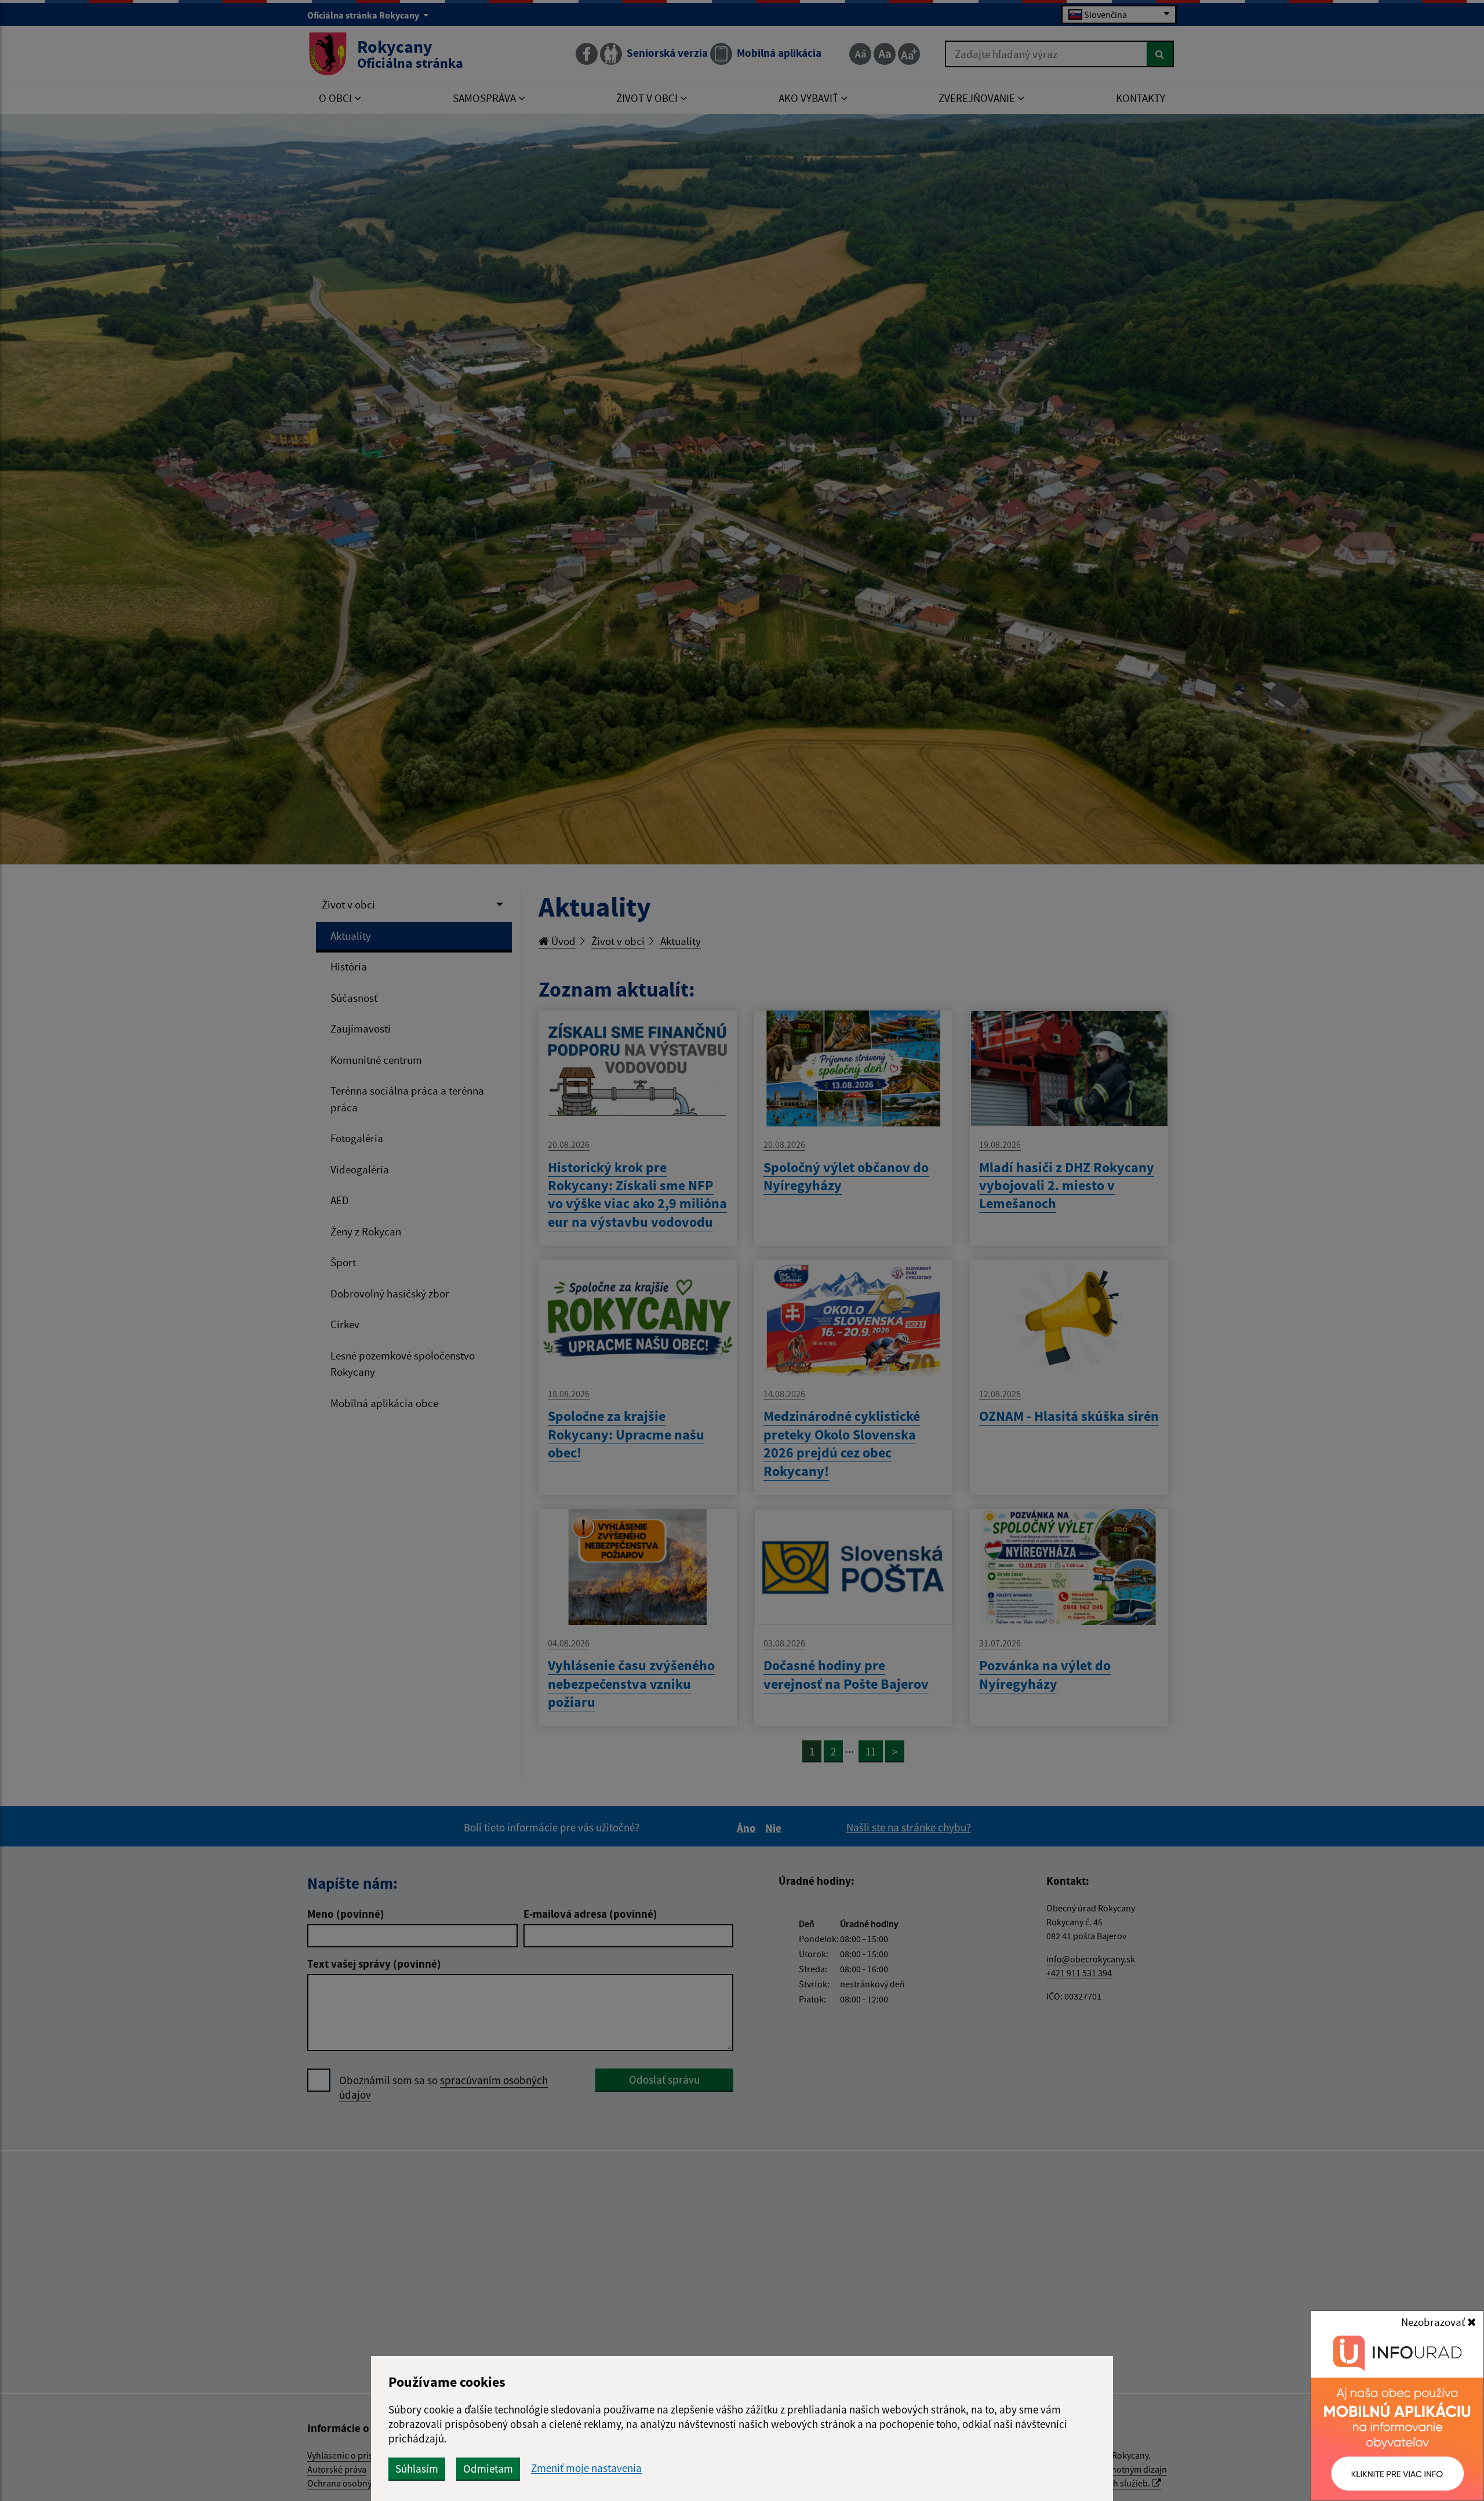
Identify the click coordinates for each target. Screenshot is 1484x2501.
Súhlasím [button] (417, 2469)
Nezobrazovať (1434, 2322)
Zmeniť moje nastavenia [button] (586, 2468)
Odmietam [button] (488, 2469)
